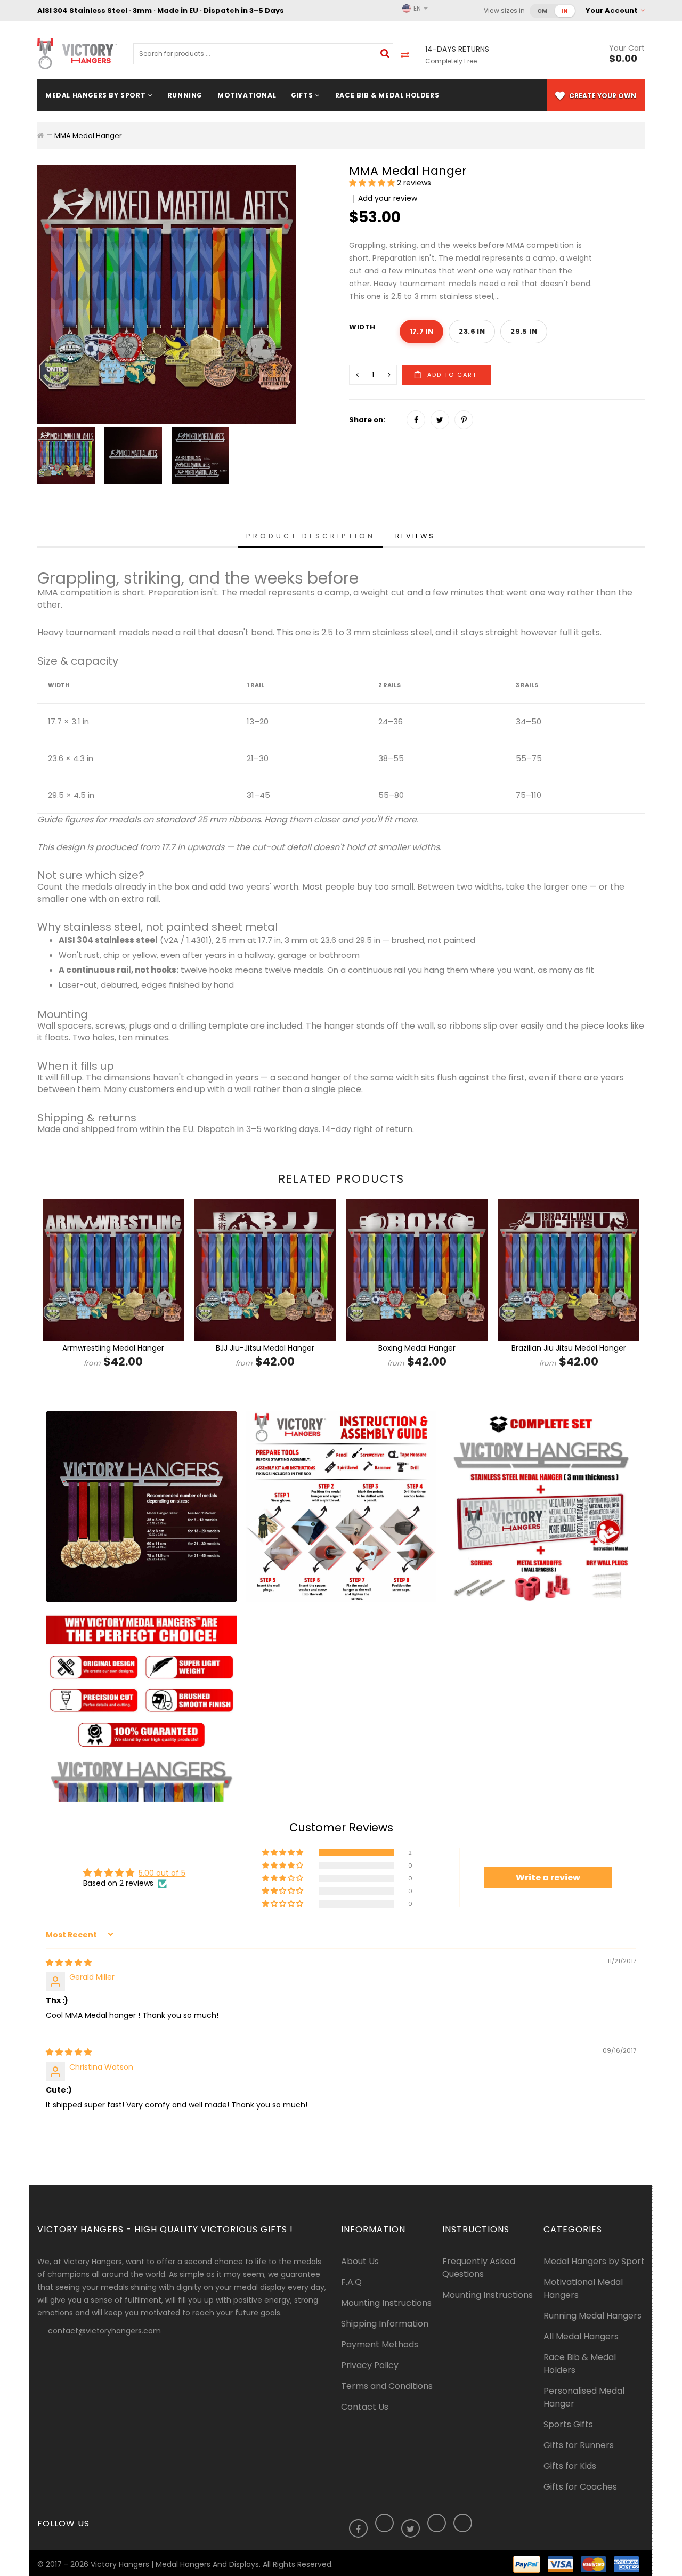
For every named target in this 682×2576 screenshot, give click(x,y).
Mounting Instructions (386, 2303)
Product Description (311, 536)
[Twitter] (440, 420)
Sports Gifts (568, 2424)
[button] (373, 183)
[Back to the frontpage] (41, 135)
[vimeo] (464, 420)
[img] (69, 1963)
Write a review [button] (548, 1878)
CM (543, 11)
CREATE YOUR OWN (602, 96)
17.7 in (422, 331)
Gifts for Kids (570, 2466)
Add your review (388, 198)
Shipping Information (385, 2324)
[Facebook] (416, 420)
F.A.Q (351, 2282)
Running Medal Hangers (592, 2316)
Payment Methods (380, 2344)
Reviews (415, 536)
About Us (360, 2261)
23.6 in (472, 331)
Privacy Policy (370, 2365)
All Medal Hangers (581, 2336)
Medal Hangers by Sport (594, 2261)
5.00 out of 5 (162, 1873)
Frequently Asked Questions (479, 2268)
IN (565, 11)
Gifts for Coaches (580, 2487)
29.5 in (524, 331)
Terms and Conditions (387, 2386)
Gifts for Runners (579, 2445)
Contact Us (365, 2407)
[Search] (385, 53)
